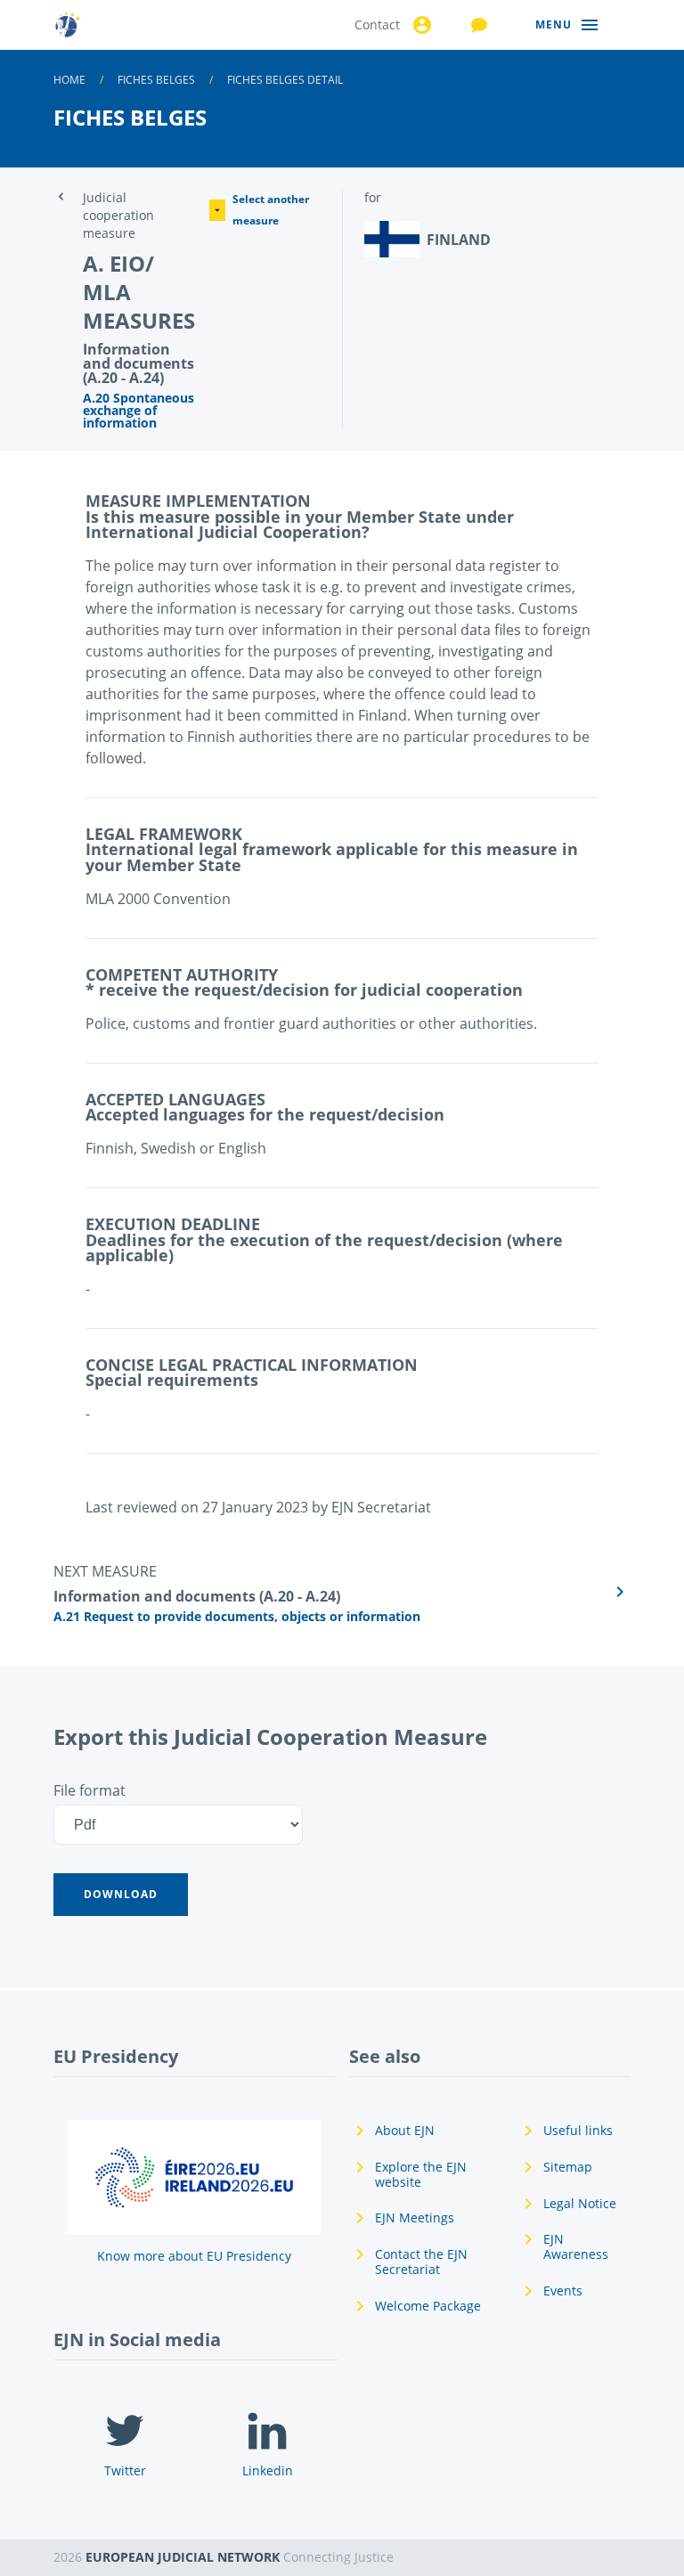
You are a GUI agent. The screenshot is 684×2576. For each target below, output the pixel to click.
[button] (121, 1895)
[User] (419, 25)
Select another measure (271, 210)
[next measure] (342, 1592)
